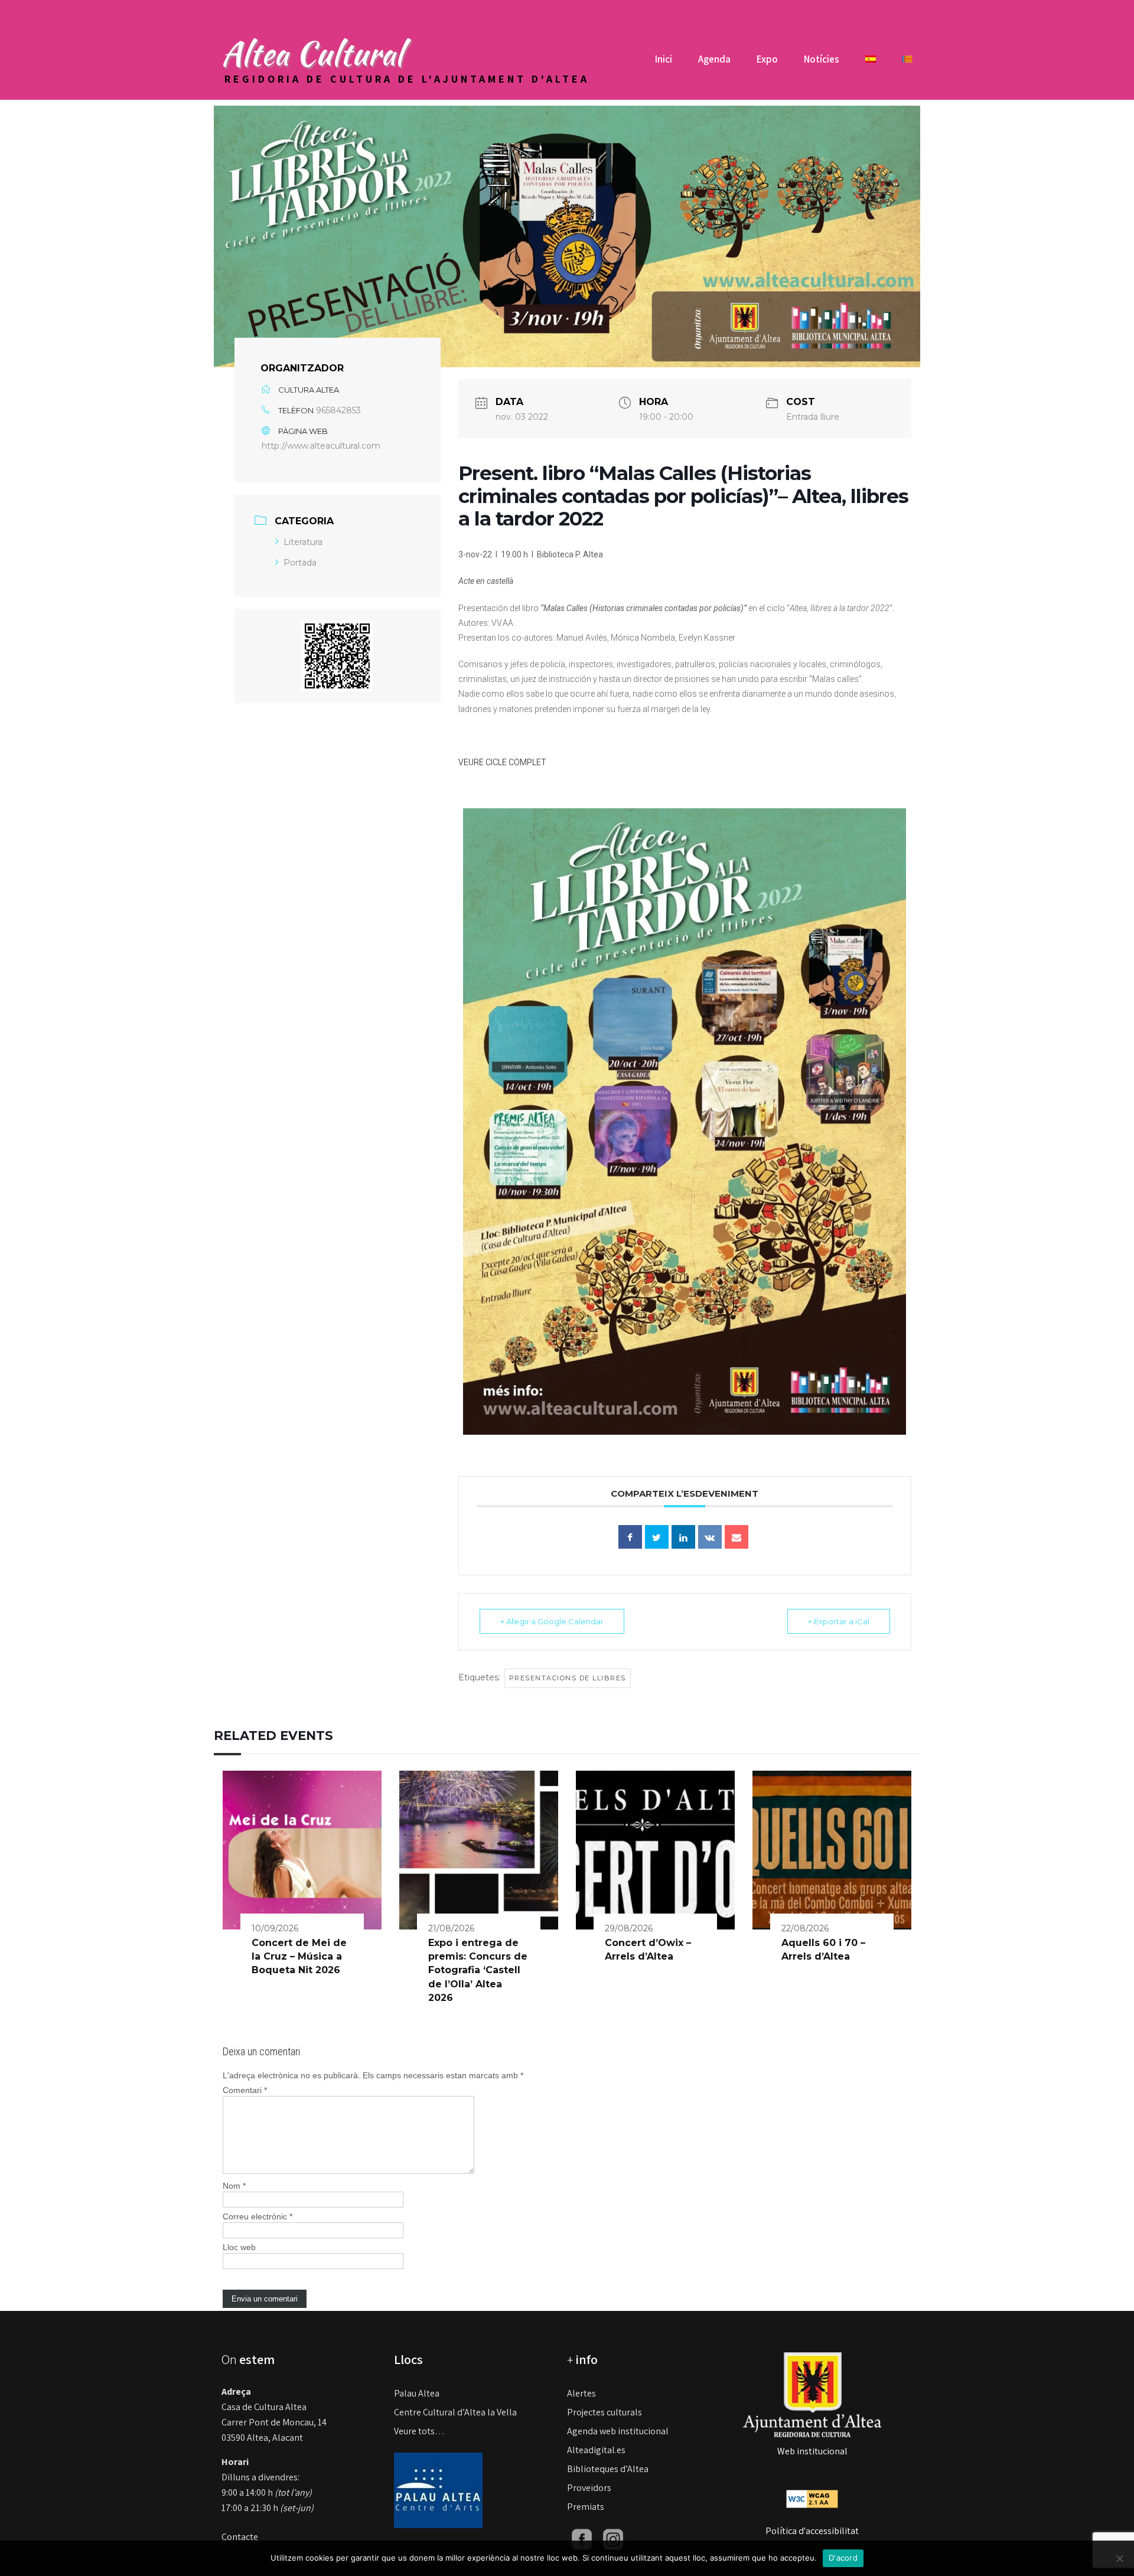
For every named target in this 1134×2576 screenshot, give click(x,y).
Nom (234, 2186)
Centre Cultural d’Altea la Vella (455, 2412)
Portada (300, 563)
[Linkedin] (683, 1537)
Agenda (714, 59)
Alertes (581, 2393)
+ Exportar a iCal (839, 1621)
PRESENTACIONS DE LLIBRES (568, 1678)
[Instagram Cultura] (613, 2539)
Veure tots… (419, 2431)
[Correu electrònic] (737, 1537)
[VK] (710, 1537)
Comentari (245, 2090)
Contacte (240, 2537)
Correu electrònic (258, 2216)
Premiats (586, 2507)
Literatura (303, 542)
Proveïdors (589, 2488)
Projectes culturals (605, 2412)
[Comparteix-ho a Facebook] (630, 1537)
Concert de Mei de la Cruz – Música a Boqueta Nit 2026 (299, 1957)
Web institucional (812, 2451)
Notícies (822, 59)
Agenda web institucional (618, 2431)
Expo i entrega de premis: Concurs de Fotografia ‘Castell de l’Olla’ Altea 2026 (478, 1971)
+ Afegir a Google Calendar (552, 1621)
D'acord (843, 2558)
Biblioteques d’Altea (608, 2469)
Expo (767, 59)
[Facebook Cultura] (582, 2539)
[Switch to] (871, 63)
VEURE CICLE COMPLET (502, 762)
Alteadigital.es (596, 2450)
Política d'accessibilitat (812, 2531)
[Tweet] (657, 1537)
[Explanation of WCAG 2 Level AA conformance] (812, 2498)
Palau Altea (417, 2393)
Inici (664, 59)
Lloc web (239, 2247)
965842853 (338, 410)
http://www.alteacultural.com (321, 446)
